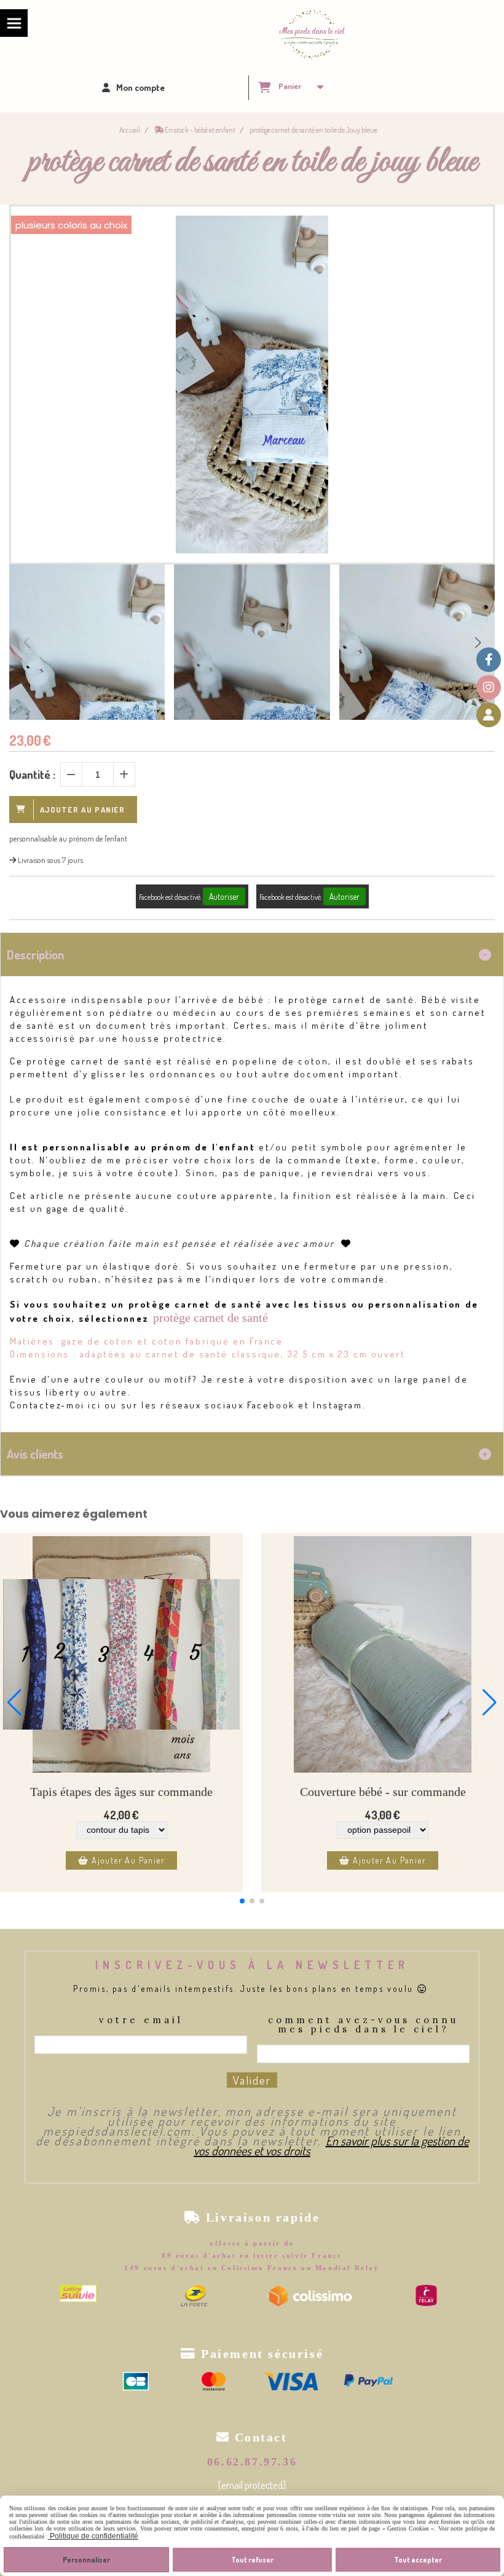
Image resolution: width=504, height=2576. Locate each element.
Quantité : (32, 775)
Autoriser (224, 896)
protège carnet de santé (211, 1317)
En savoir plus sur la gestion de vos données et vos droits (331, 2145)
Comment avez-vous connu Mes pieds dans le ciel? (363, 2025)
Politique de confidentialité (93, 2536)
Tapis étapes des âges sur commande (121, 1792)
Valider (252, 2080)
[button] (478, 642)
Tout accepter (418, 2560)
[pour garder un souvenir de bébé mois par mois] (121, 1654)
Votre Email (141, 2020)
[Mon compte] (489, 715)
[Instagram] (489, 687)
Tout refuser (252, 2560)
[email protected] (252, 2485)
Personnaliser (86, 2560)
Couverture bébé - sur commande (383, 1792)
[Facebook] (489, 660)
